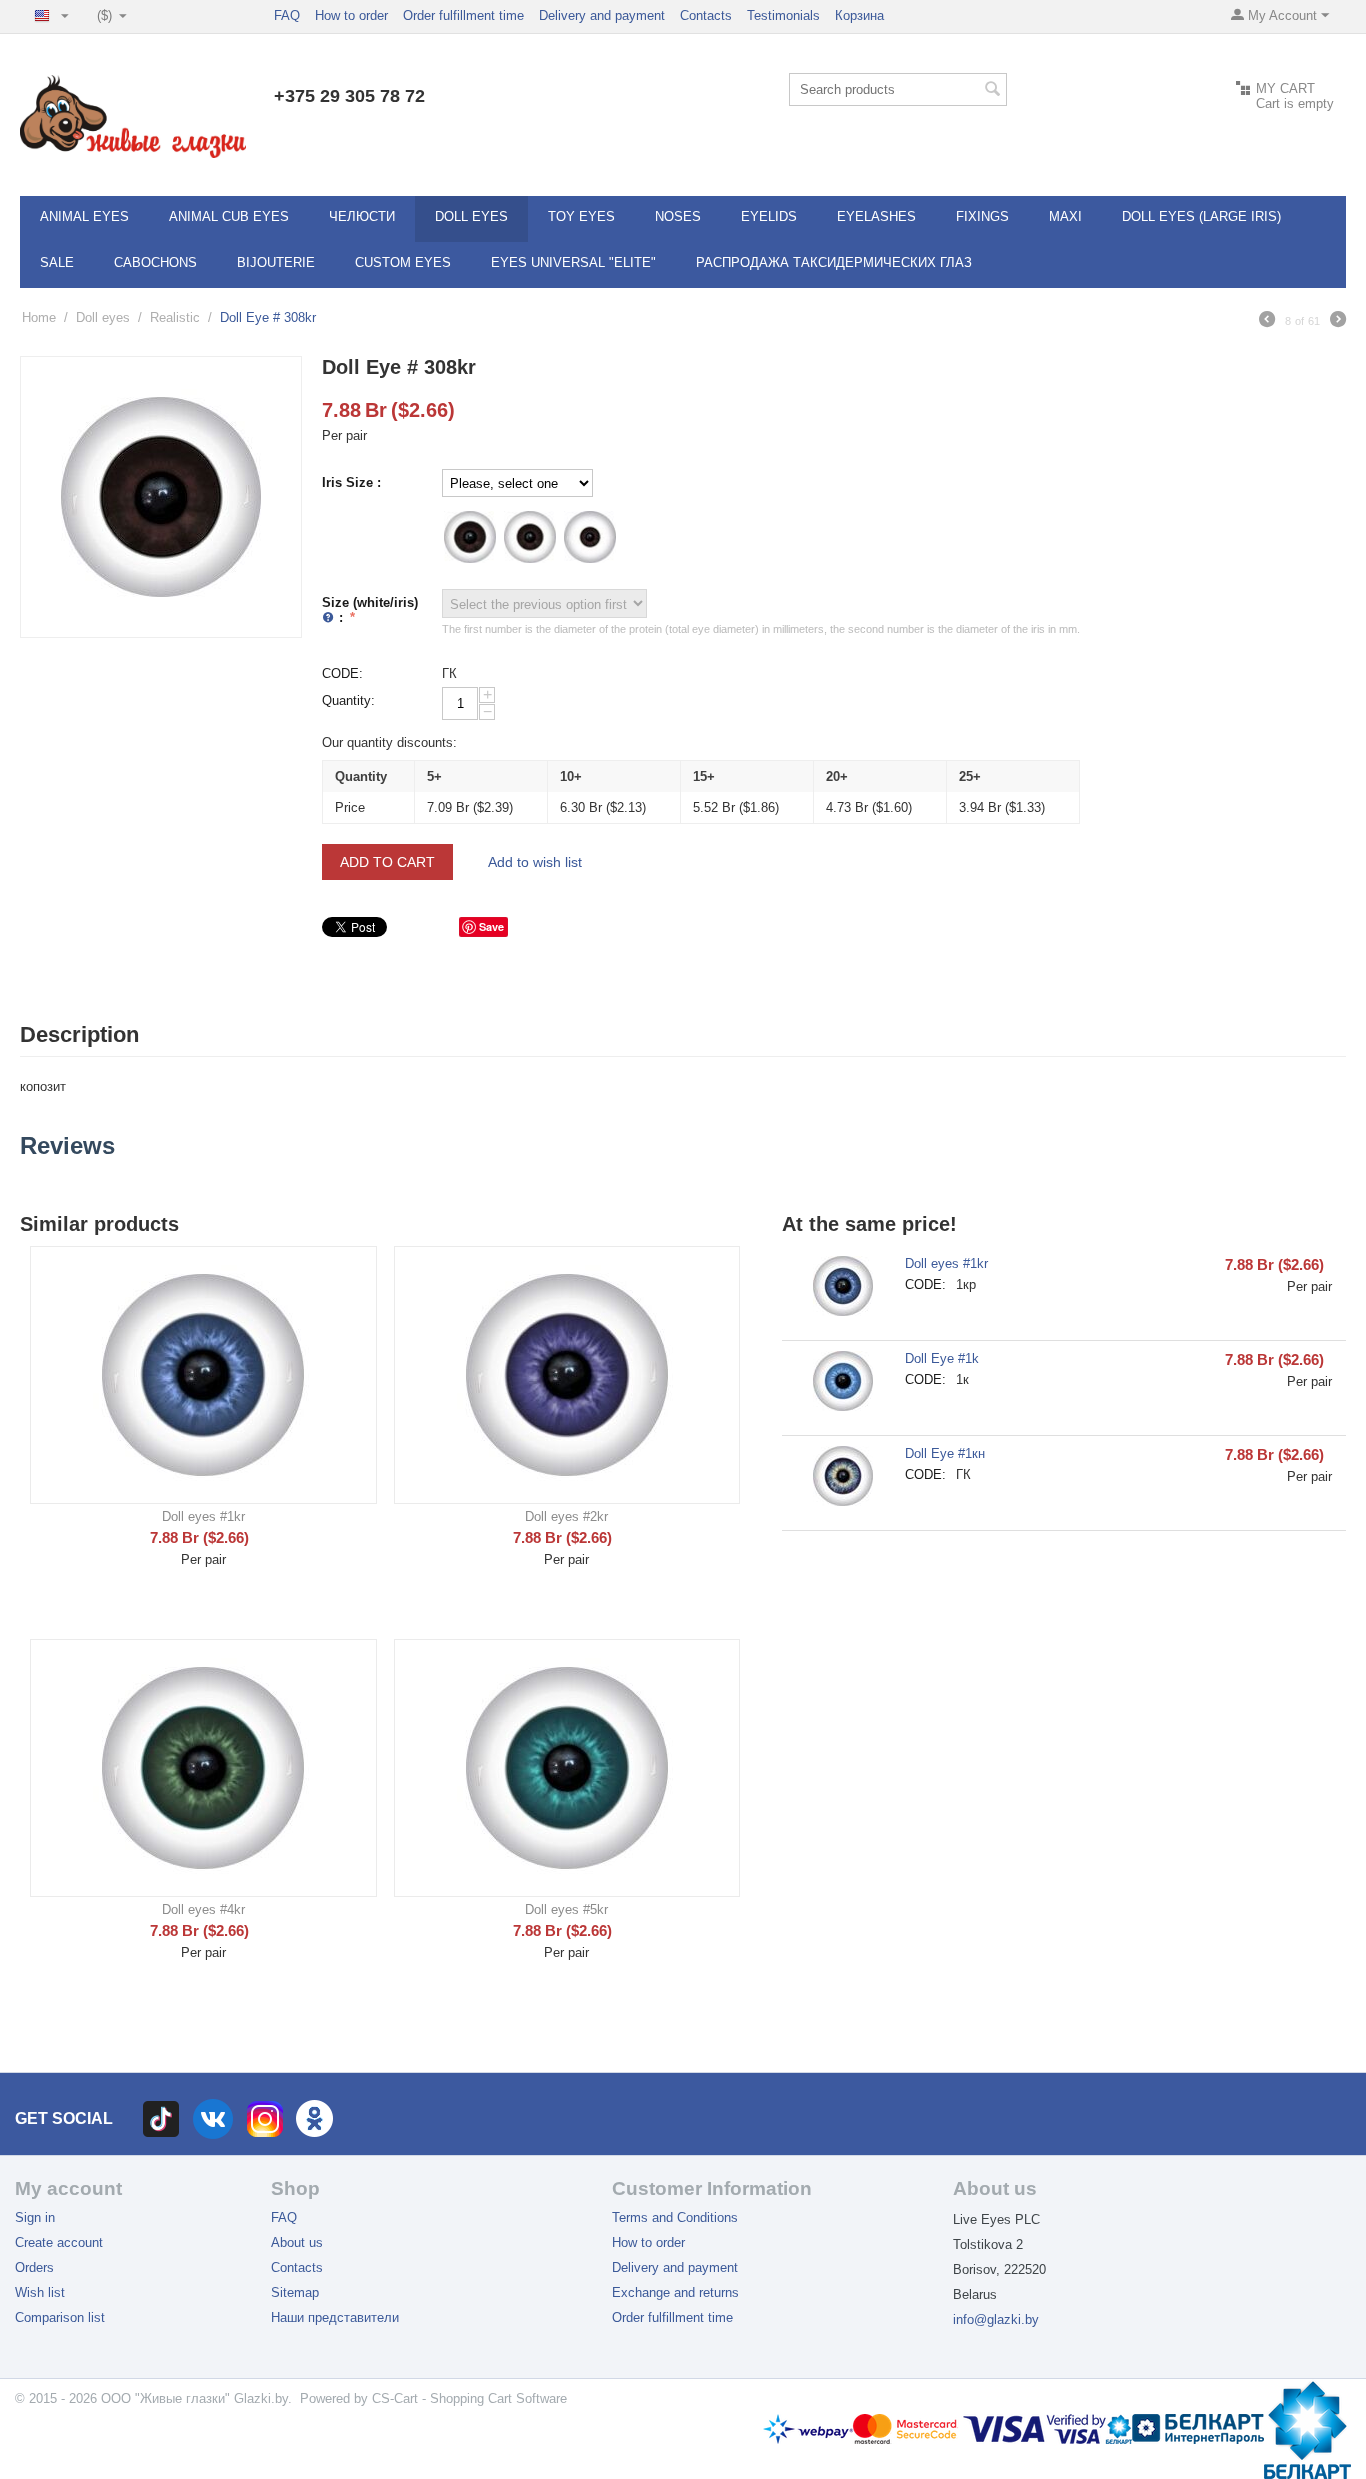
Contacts (706, 15)
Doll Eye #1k (942, 1358)
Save (491, 926)
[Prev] (1267, 322)
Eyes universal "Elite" (573, 262)
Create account (59, 2242)
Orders (34, 2267)
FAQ (287, 15)
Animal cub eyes (229, 216)
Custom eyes (403, 262)
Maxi (1065, 216)
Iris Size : (351, 482)
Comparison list (60, 2317)
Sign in (35, 2217)
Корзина (859, 15)
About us (297, 2242)
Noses (678, 216)
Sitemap (295, 2292)
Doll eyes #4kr (203, 1909)
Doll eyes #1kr (203, 1516)
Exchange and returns (675, 2292)
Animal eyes (84, 216)
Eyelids (769, 216)
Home (39, 317)
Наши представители (335, 2317)
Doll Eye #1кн (945, 1453)
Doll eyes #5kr (566, 1909)
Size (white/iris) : (370, 610)
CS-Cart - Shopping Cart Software (469, 2398)
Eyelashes (876, 216)
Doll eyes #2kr (566, 1516)
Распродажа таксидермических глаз (834, 262)
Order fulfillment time (463, 15)
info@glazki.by (996, 2319)
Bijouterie (276, 262)
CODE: (342, 673)
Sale (57, 262)
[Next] (1338, 322)
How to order (351, 15)
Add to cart (387, 862)
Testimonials (783, 15)
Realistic (175, 317)
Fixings (982, 216)
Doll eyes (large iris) (1201, 216)
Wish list (40, 2292)
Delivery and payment (602, 15)
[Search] (992, 91)
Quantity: (348, 700)
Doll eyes (471, 216)
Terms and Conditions (675, 2217)
